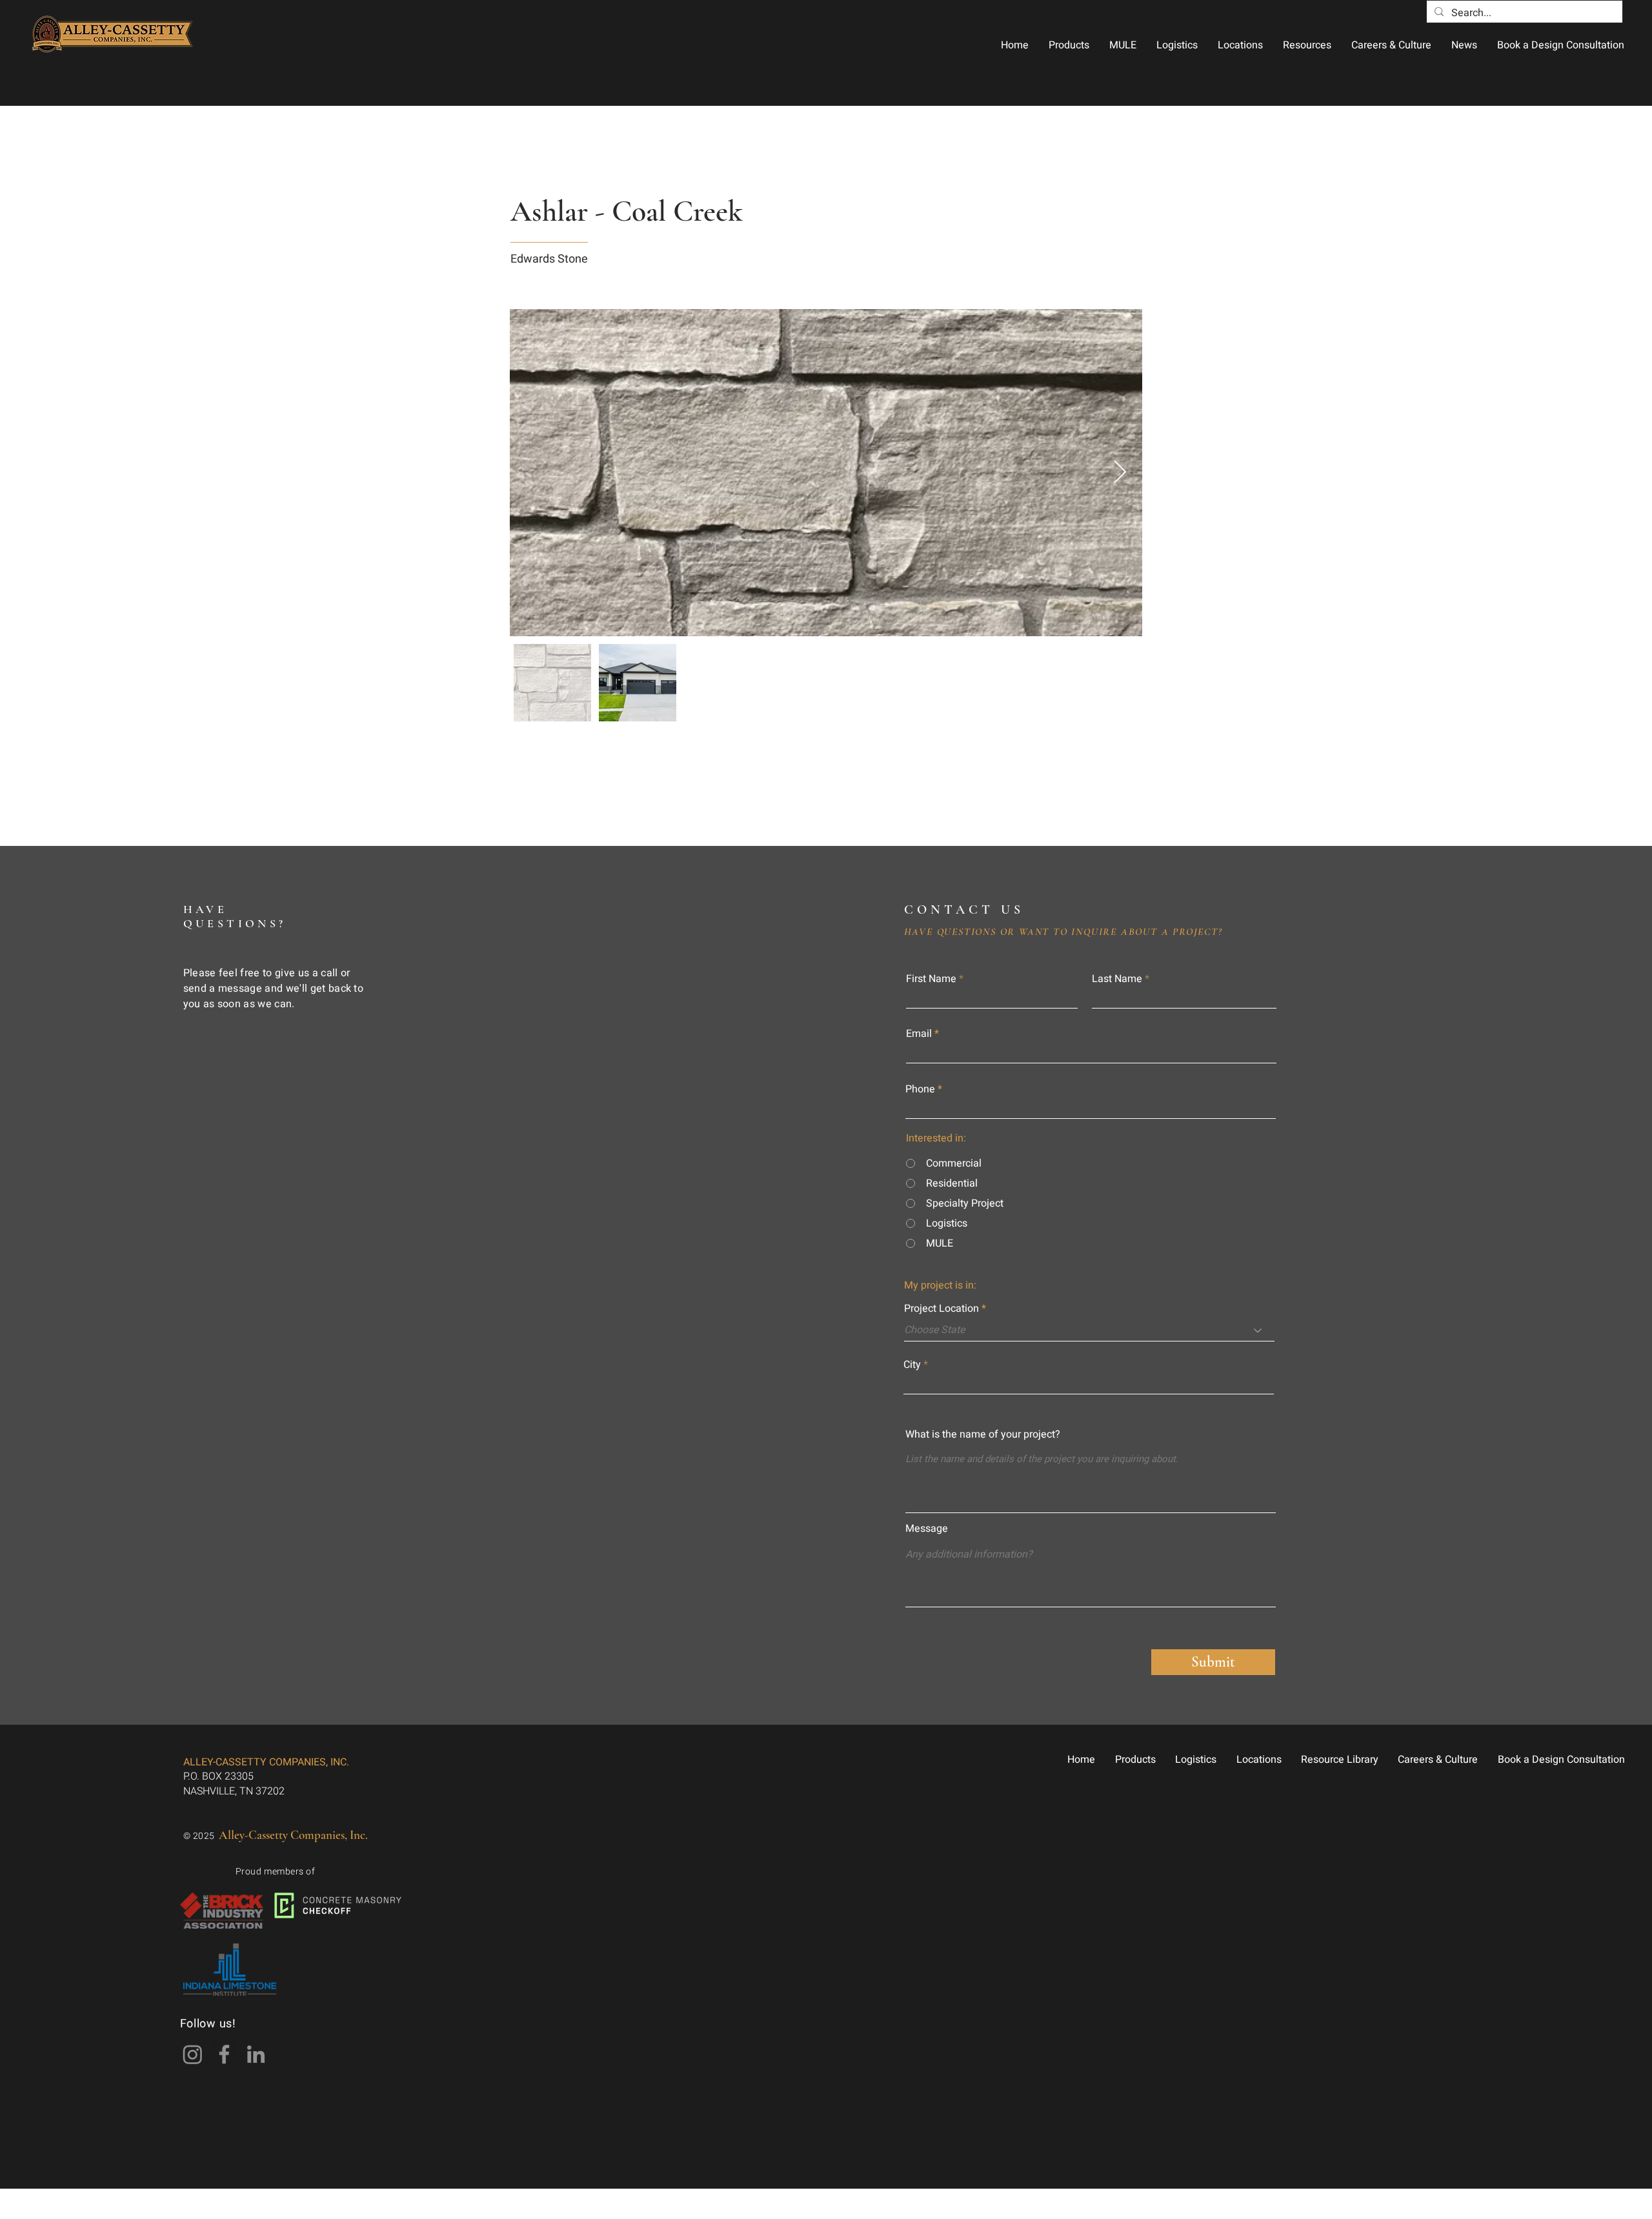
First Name (931, 979)
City (912, 1365)
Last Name (1117, 979)
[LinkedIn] (256, 2054)
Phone (920, 1089)
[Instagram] (193, 2054)
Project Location (942, 1309)
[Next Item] (1120, 473)
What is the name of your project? (983, 1434)
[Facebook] (224, 2054)
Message (927, 1529)
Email (919, 1034)
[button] (1069, 45)
